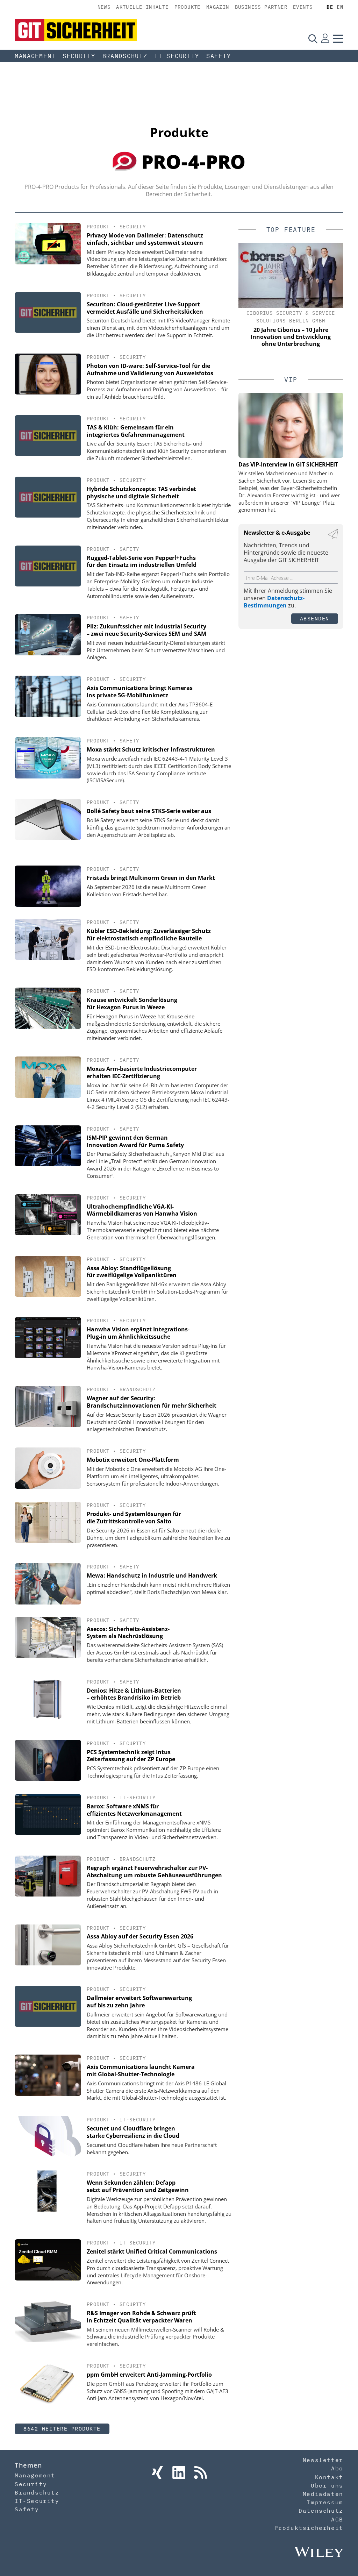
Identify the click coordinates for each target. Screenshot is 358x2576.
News (104, 7)
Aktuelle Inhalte (142, 7)
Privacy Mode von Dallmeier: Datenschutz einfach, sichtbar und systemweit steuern (145, 239)
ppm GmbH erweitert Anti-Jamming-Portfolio (149, 2375)
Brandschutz (125, 56)
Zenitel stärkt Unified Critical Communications (152, 2251)
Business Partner (261, 7)
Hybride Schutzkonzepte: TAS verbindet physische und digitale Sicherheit (141, 493)
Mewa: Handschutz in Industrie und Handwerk (152, 1575)
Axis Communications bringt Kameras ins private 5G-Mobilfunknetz (140, 692)
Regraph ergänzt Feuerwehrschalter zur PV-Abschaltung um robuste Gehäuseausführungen (154, 1871)
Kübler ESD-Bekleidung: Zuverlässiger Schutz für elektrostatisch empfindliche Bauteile (149, 935)
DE (330, 7)
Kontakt (329, 2477)
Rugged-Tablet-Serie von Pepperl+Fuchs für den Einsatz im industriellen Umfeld (142, 561)
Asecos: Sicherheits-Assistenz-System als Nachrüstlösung (128, 1633)
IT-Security (177, 56)
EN (340, 7)
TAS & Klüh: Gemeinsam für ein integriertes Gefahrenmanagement (136, 431)
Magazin (218, 7)
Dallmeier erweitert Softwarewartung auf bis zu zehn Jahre (139, 2002)
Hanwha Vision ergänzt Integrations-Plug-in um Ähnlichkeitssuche (138, 1333)
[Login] (325, 38)
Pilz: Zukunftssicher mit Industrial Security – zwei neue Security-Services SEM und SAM (146, 630)
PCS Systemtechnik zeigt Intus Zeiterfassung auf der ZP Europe (131, 1756)
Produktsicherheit (309, 2528)
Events (303, 7)
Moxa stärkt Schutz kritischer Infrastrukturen (151, 749)
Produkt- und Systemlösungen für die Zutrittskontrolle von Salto (134, 1518)
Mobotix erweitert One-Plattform (133, 1460)
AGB (337, 2519)
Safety (219, 56)
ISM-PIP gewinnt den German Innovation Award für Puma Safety (135, 1141)
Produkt (98, 227)
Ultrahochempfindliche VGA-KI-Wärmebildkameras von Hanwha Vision (142, 1210)
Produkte (188, 7)
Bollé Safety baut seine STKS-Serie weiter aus (149, 811)
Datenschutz (321, 2511)
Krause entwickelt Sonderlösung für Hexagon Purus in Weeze (132, 1004)
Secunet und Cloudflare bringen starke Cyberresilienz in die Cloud (133, 2132)
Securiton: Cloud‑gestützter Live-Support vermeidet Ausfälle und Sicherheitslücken (145, 308)
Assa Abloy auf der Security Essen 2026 (140, 1936)
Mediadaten (323, 2494)
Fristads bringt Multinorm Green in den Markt (151, 878)
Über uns (327, 2485)
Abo (337, 2468)
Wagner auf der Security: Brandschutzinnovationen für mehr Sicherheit (152, 1402)
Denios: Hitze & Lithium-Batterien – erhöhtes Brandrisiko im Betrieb (134, 1694)
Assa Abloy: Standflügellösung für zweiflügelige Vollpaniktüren (132, 1272)
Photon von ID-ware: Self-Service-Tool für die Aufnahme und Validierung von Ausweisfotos (150, 369)
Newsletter (323, 2460)
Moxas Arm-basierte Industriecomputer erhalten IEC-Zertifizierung (142, 1072)
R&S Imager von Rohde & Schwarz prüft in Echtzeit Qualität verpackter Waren (141, 2317)
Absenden (315, 618)
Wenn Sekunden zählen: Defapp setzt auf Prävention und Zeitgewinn (138, 2186)
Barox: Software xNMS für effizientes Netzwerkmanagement (134, 1810)
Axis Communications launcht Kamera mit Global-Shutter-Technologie (141, 2070)
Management (35, 56)
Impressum (325, 2502)
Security (79, 56)
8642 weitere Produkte (62, 2429)
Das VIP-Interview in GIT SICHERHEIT (288, 464)
